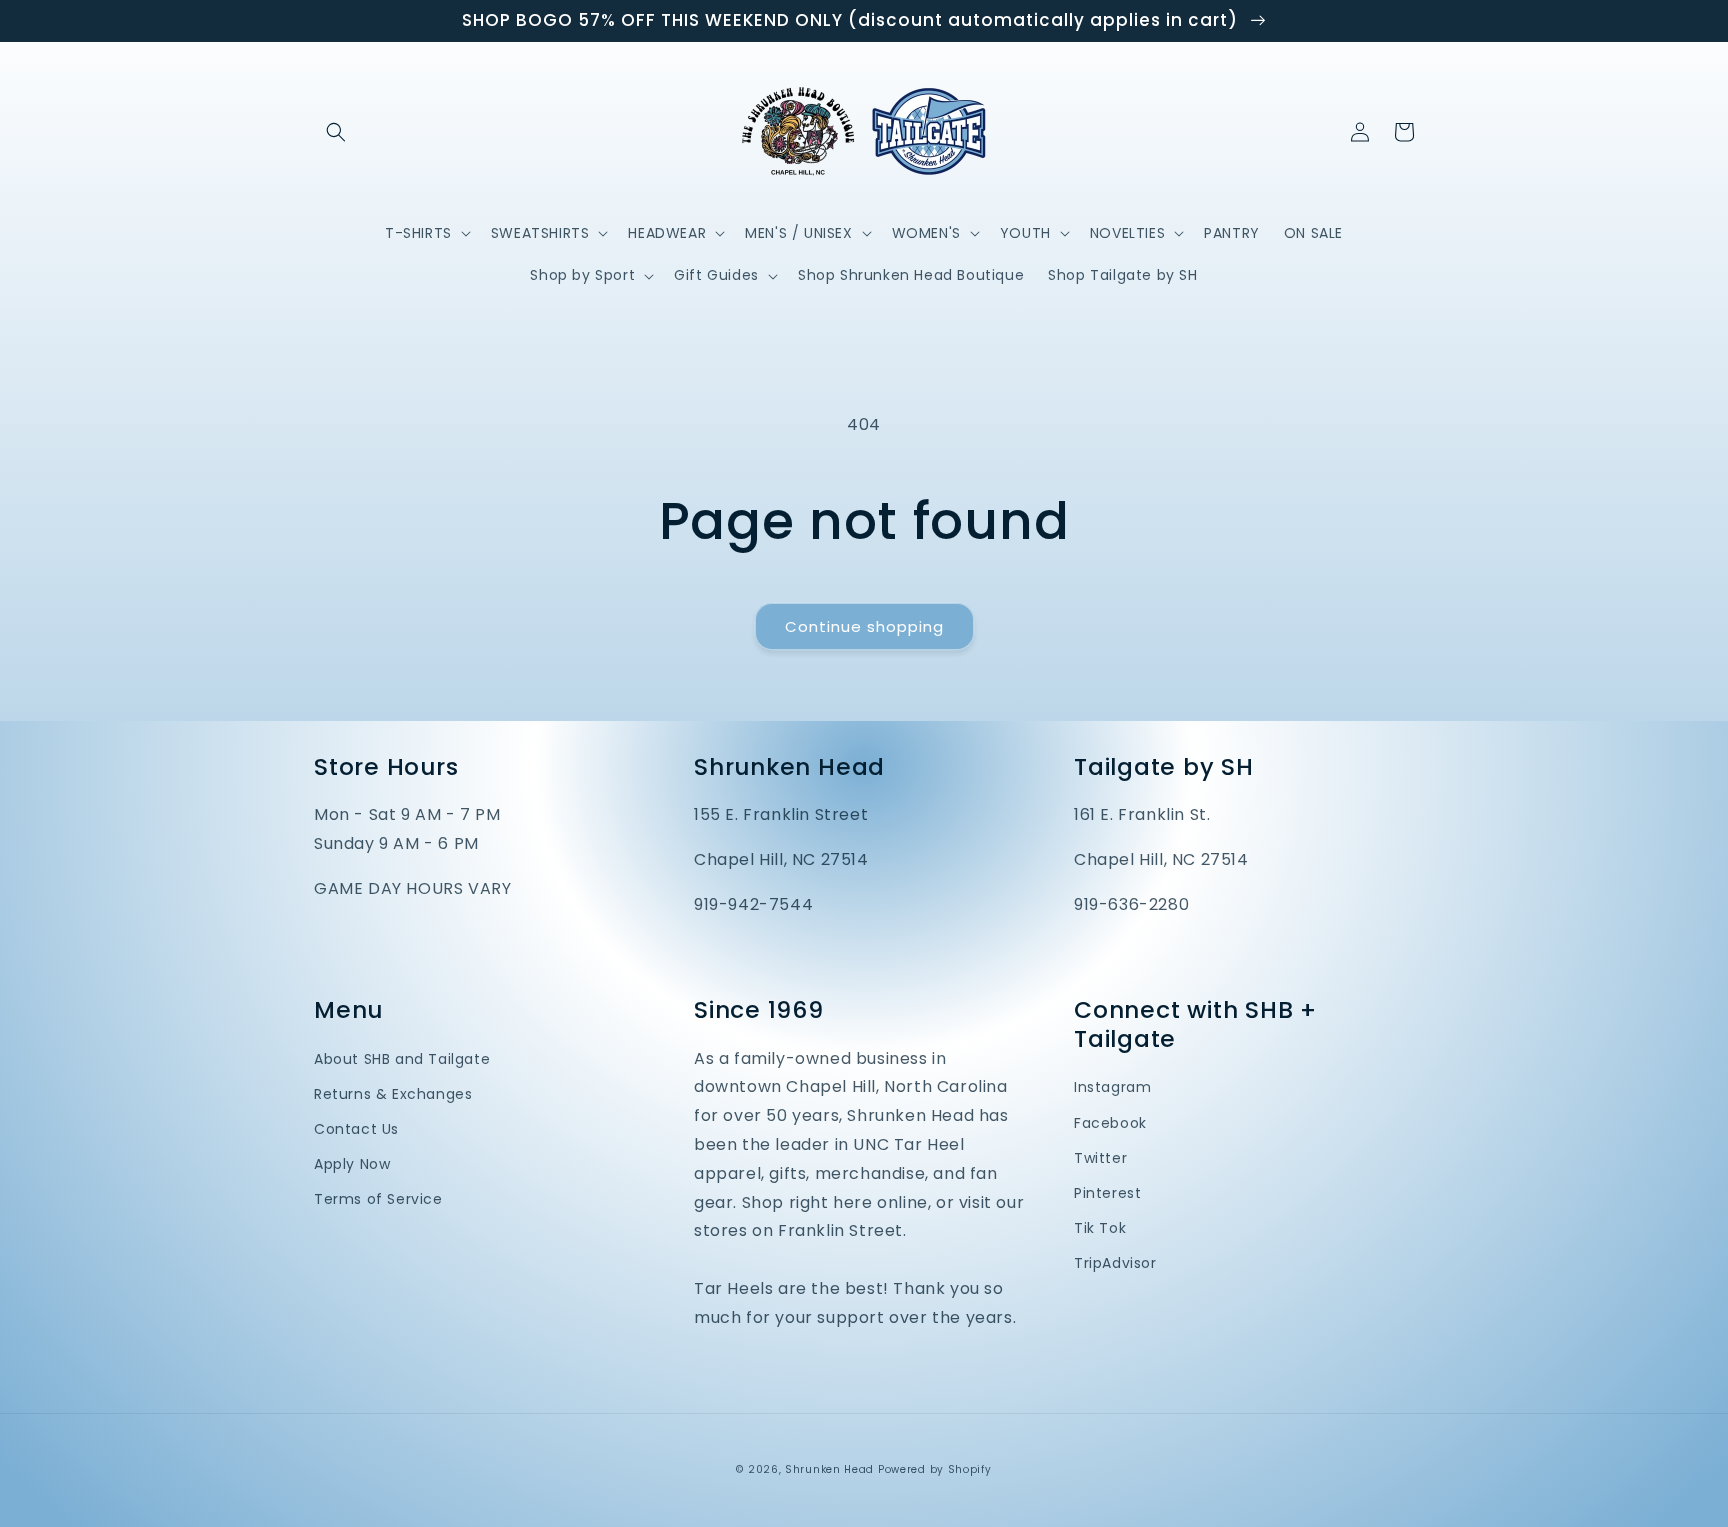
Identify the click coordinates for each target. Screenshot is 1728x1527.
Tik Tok (1100, 1228)
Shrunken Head (829, 1469)
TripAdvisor (1115, 1263)
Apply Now (352, 1164)
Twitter (1100, 1158)
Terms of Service (378, 1199)
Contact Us (356, 1129)
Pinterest (1107, 1193)
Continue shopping (864, 626)
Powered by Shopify (935, 1469)
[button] (336, 132)
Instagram (1112, 1087)
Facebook (1110, 1123)
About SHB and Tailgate (402, 1059)
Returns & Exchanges (393, 1094)
